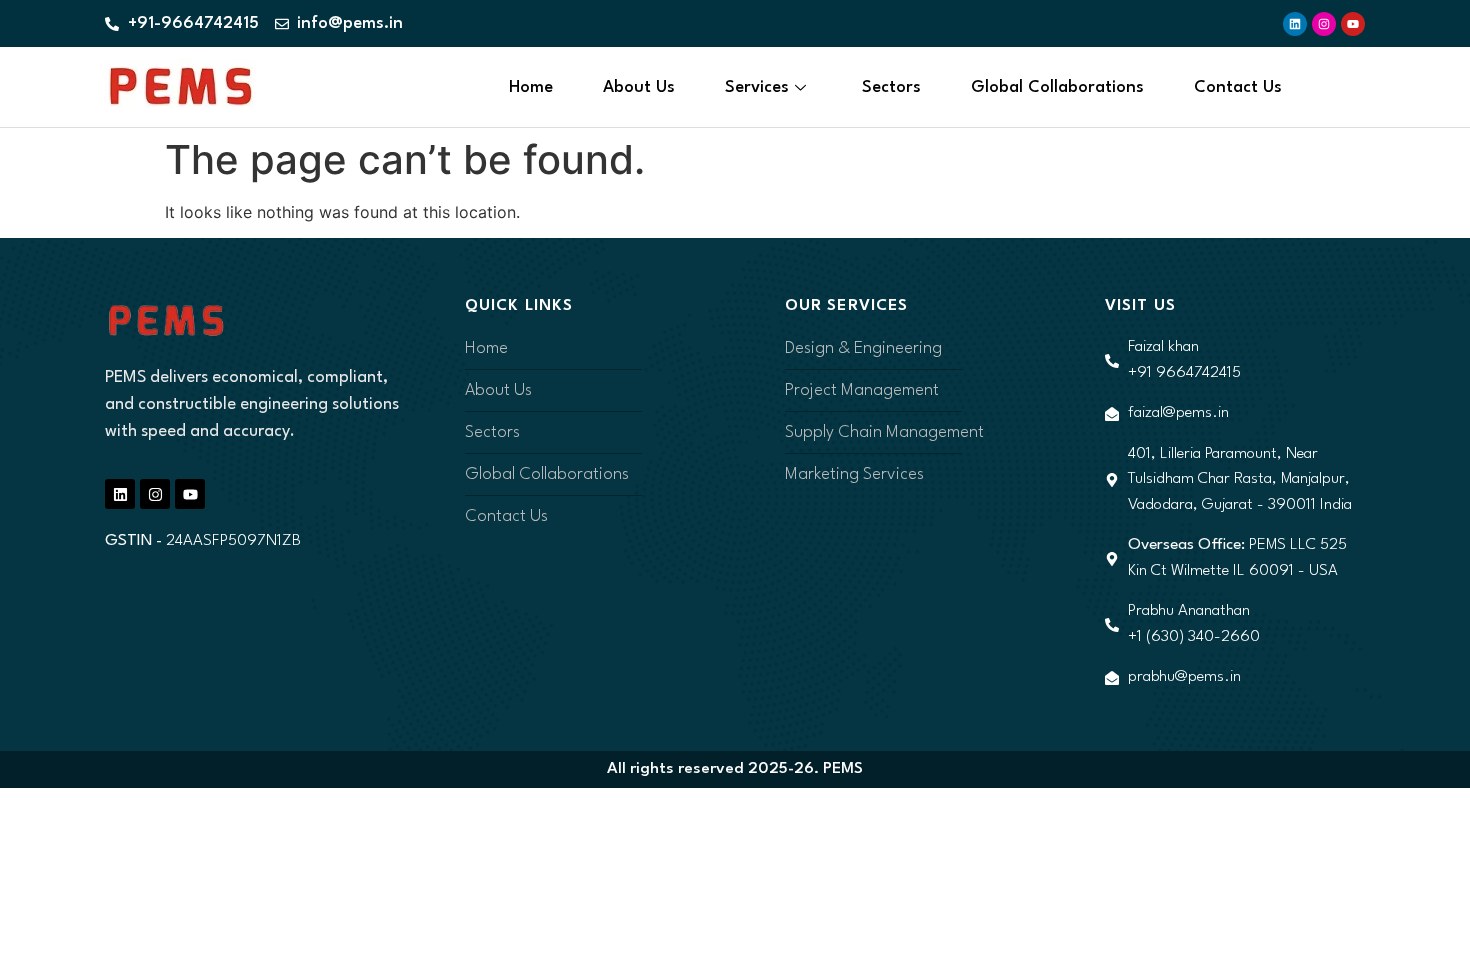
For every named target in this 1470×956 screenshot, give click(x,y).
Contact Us (1238, 87)
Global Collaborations (1057, 87)
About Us (639, 87)
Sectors (891, 87)
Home (531, 87)
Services (757, 87)
